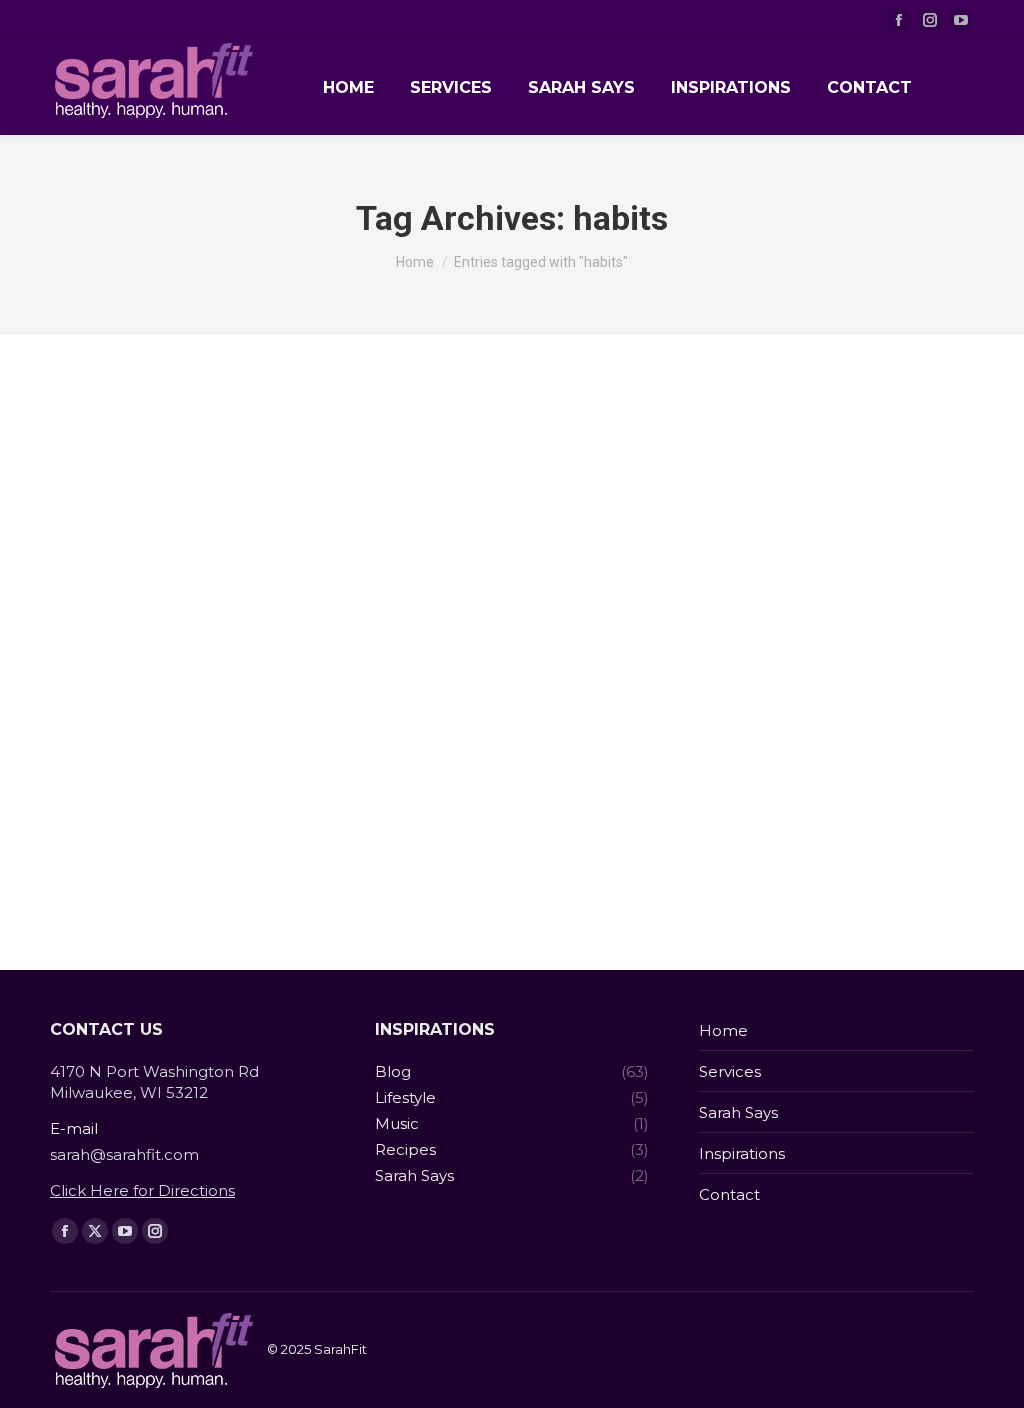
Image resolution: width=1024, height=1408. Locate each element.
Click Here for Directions (142, 1190)
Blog (90, 836)
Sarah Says (738, 1112)
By (157, 836)
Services (730, 1071)
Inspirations (742, 1153)
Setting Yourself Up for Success (242, 806)
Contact (729, 1194)
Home (723, 1030)
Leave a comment (386, 836)
